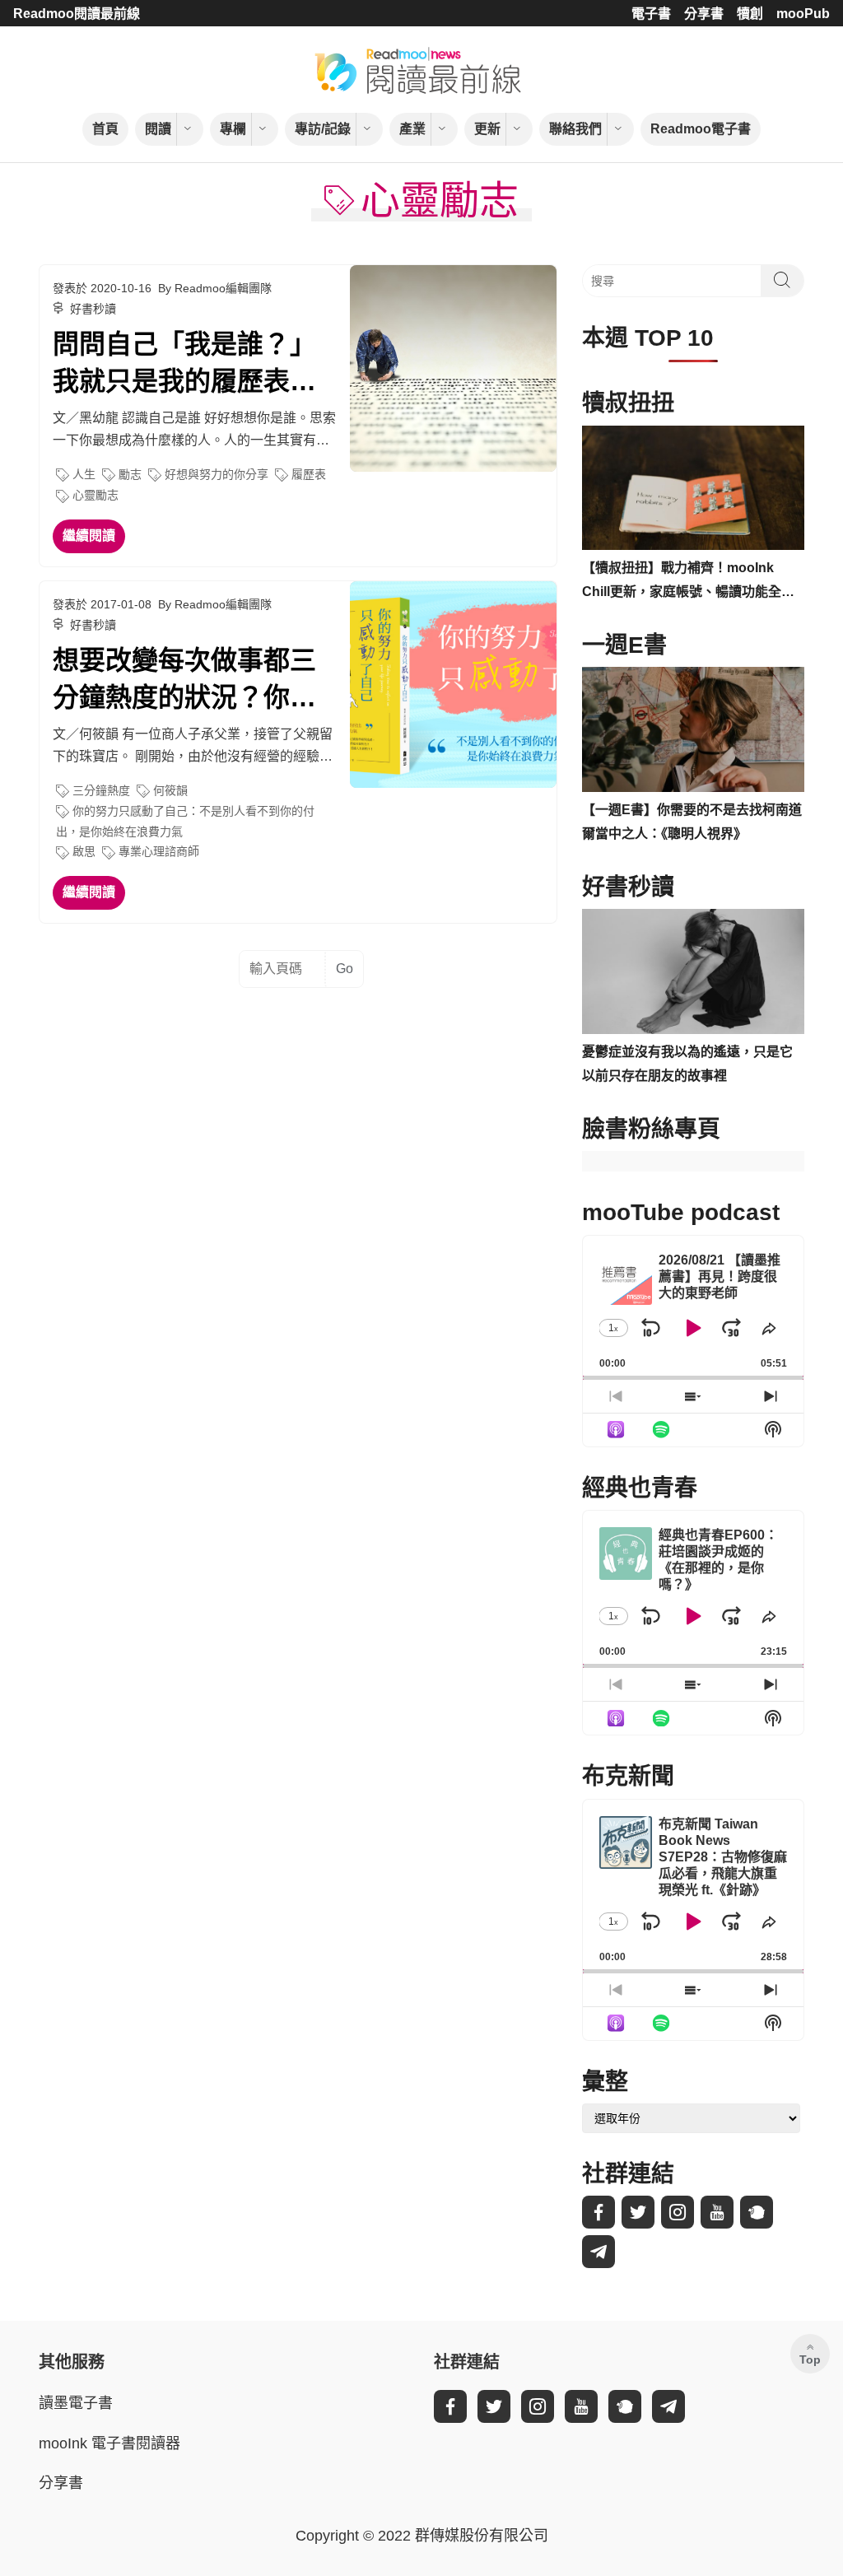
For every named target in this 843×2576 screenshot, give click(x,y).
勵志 (130, 474)
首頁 (105, 129)
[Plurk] (757, 2212)
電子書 (651, 14)
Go (345, 969)
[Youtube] (717, 2212)
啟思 (84, 851)
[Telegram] (598, 2252)
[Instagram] (678, 2212)
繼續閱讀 (89, 536)
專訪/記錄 (323, 129)
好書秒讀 (93, 309)
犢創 (750, 14)
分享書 (704, 14)
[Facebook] (598, 2212)
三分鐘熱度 (101, 790)
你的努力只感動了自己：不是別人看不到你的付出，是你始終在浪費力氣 (185, 821)
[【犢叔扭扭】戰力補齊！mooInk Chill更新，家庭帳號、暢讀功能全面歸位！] (693, 488)
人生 (84, 474)
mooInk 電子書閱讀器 (109, 2443)
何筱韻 (170, 790)
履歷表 (309, 474)
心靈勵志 (95, 495)
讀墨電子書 (76, 2403)
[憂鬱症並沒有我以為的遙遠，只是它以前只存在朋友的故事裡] (693, 971)
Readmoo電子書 (701, 129)
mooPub (803, 14)
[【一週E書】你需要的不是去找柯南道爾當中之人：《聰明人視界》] (693, 729)
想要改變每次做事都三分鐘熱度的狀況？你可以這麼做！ (184, 681)
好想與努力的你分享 (217, 474)
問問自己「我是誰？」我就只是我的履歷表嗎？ (184, 365)
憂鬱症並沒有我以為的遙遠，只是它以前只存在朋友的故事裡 (687, 1064)
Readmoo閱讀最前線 (77, 14)
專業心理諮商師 (159, 851)
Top (810, 2359)
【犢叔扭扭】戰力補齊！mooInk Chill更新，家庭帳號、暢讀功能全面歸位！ (688, 582)
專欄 (233, 129)
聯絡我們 (575, 129)
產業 (412, 129)
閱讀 (158, 129)
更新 (487, 129)
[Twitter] (638, 2212)
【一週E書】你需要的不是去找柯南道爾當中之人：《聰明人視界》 (692, 822)
